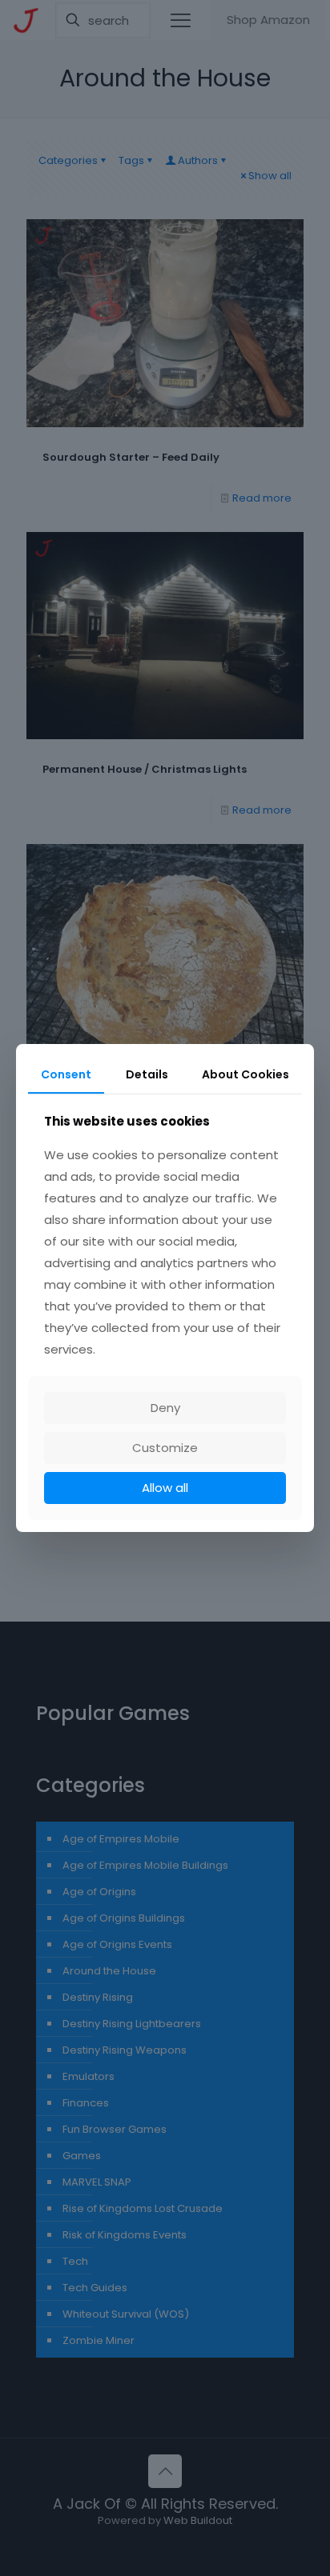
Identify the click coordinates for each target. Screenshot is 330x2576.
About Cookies (245, 1074)
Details (147, 1074)
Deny (165, 1408)
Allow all (165, 1488)
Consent (66, 1074)
